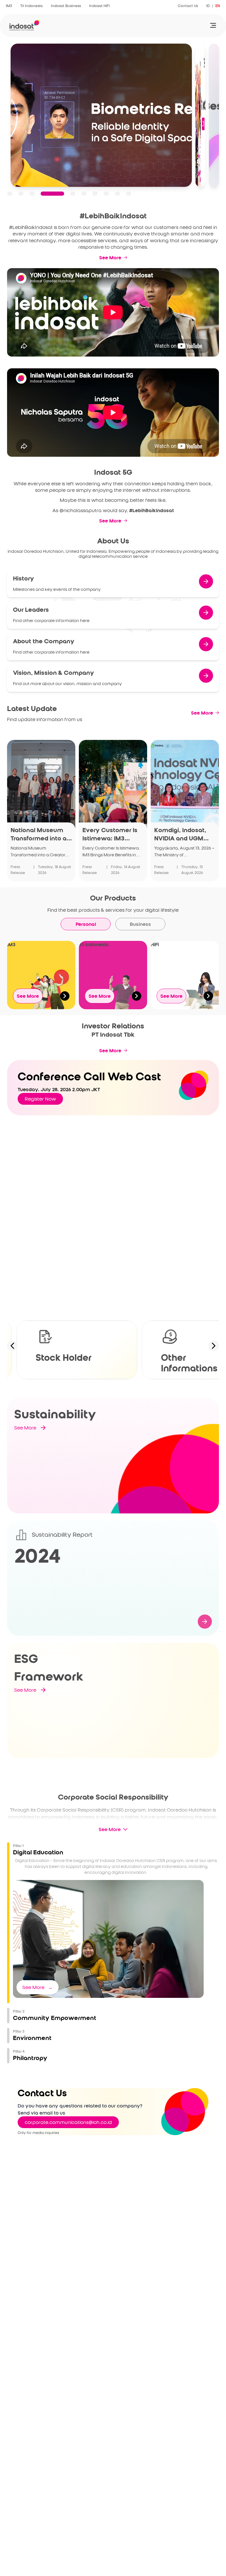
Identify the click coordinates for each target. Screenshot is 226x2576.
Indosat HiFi (99, 6)
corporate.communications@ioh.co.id (68, 2122)
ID (208, 6)
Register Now (40, 1099)
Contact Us (188, 6)
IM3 (9, 6)
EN (218, 6)
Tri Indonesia (31, 6)
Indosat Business (66, 6)
